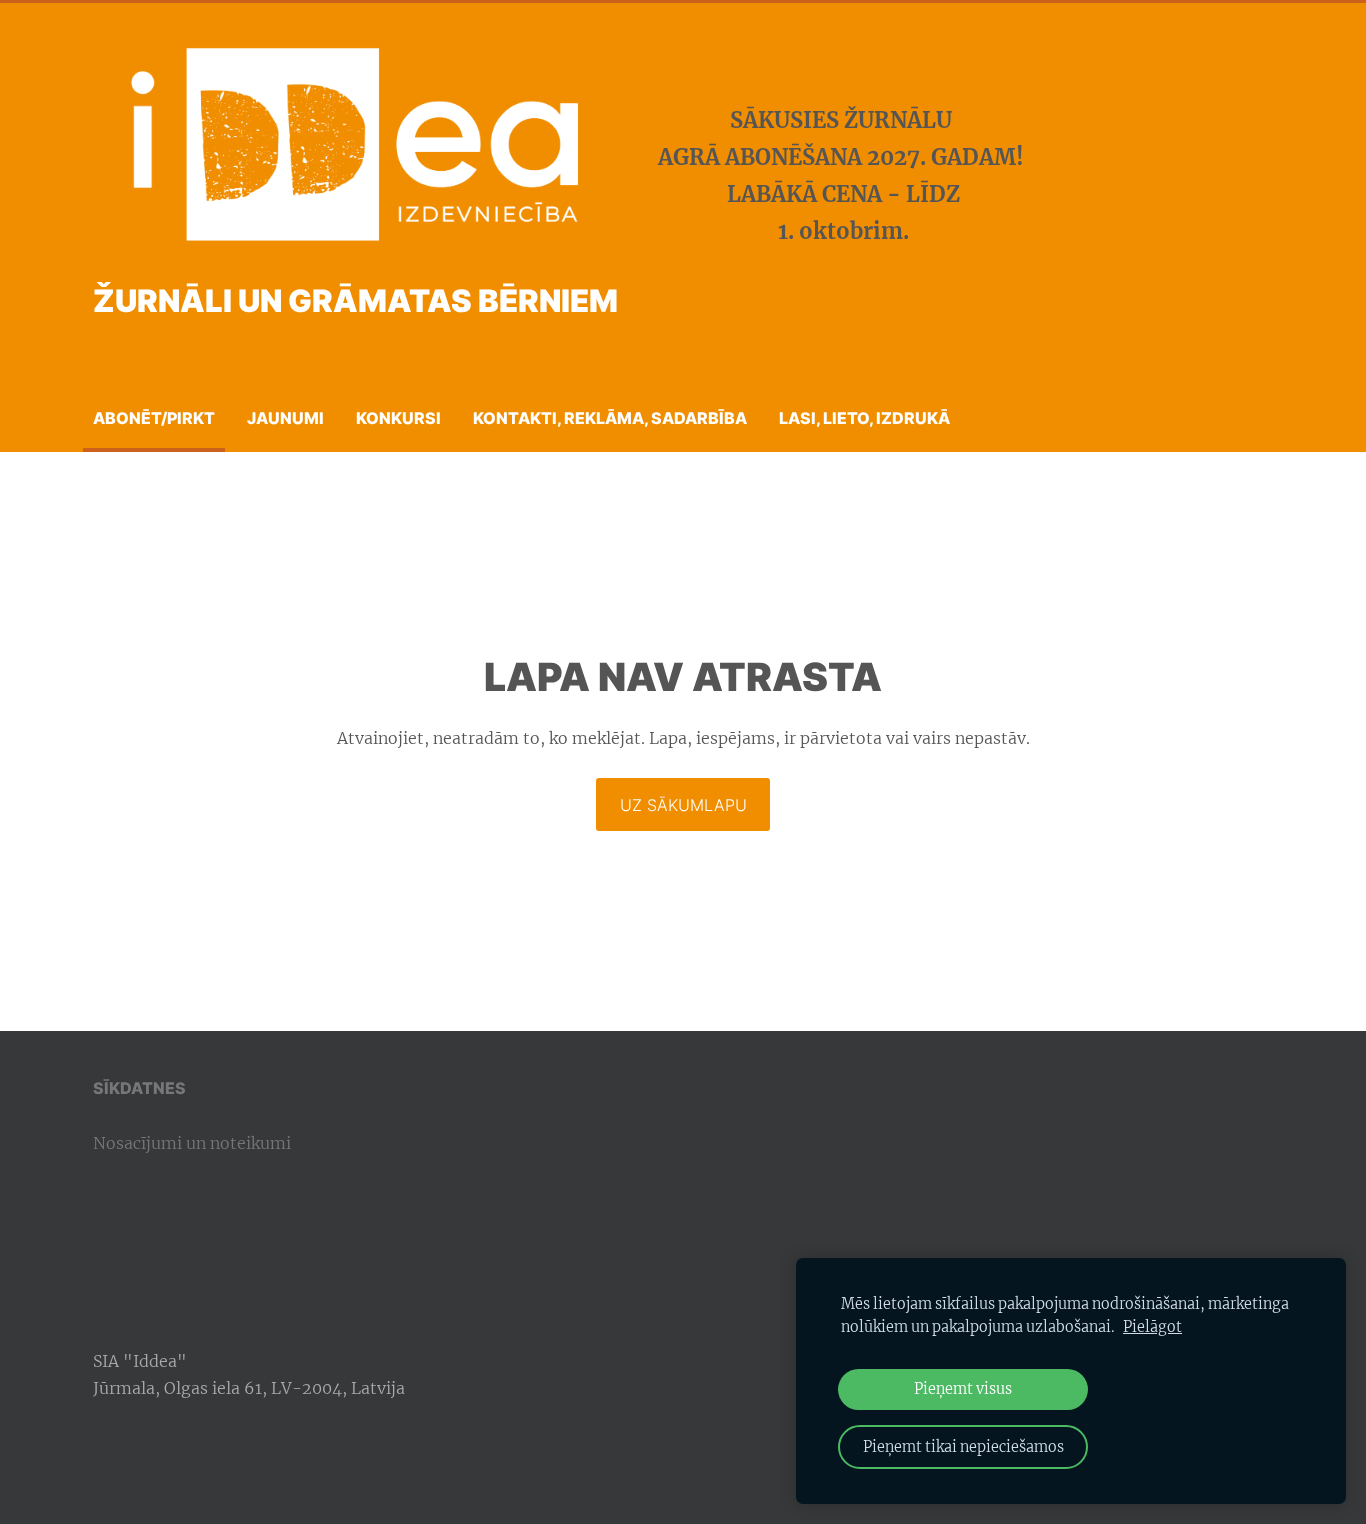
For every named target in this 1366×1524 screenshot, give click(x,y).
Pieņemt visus (963, 1389)
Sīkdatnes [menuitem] (139, 1088)
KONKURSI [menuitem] (398, 418)
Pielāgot (1152, 1327)
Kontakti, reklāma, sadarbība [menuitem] (610, 418)
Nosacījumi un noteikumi (192, 1143)
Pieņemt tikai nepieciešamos (963, 1447)
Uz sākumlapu (683, 805)
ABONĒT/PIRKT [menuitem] (154, 418)
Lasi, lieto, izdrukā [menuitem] (864, 418)
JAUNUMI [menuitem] (285, 418)
